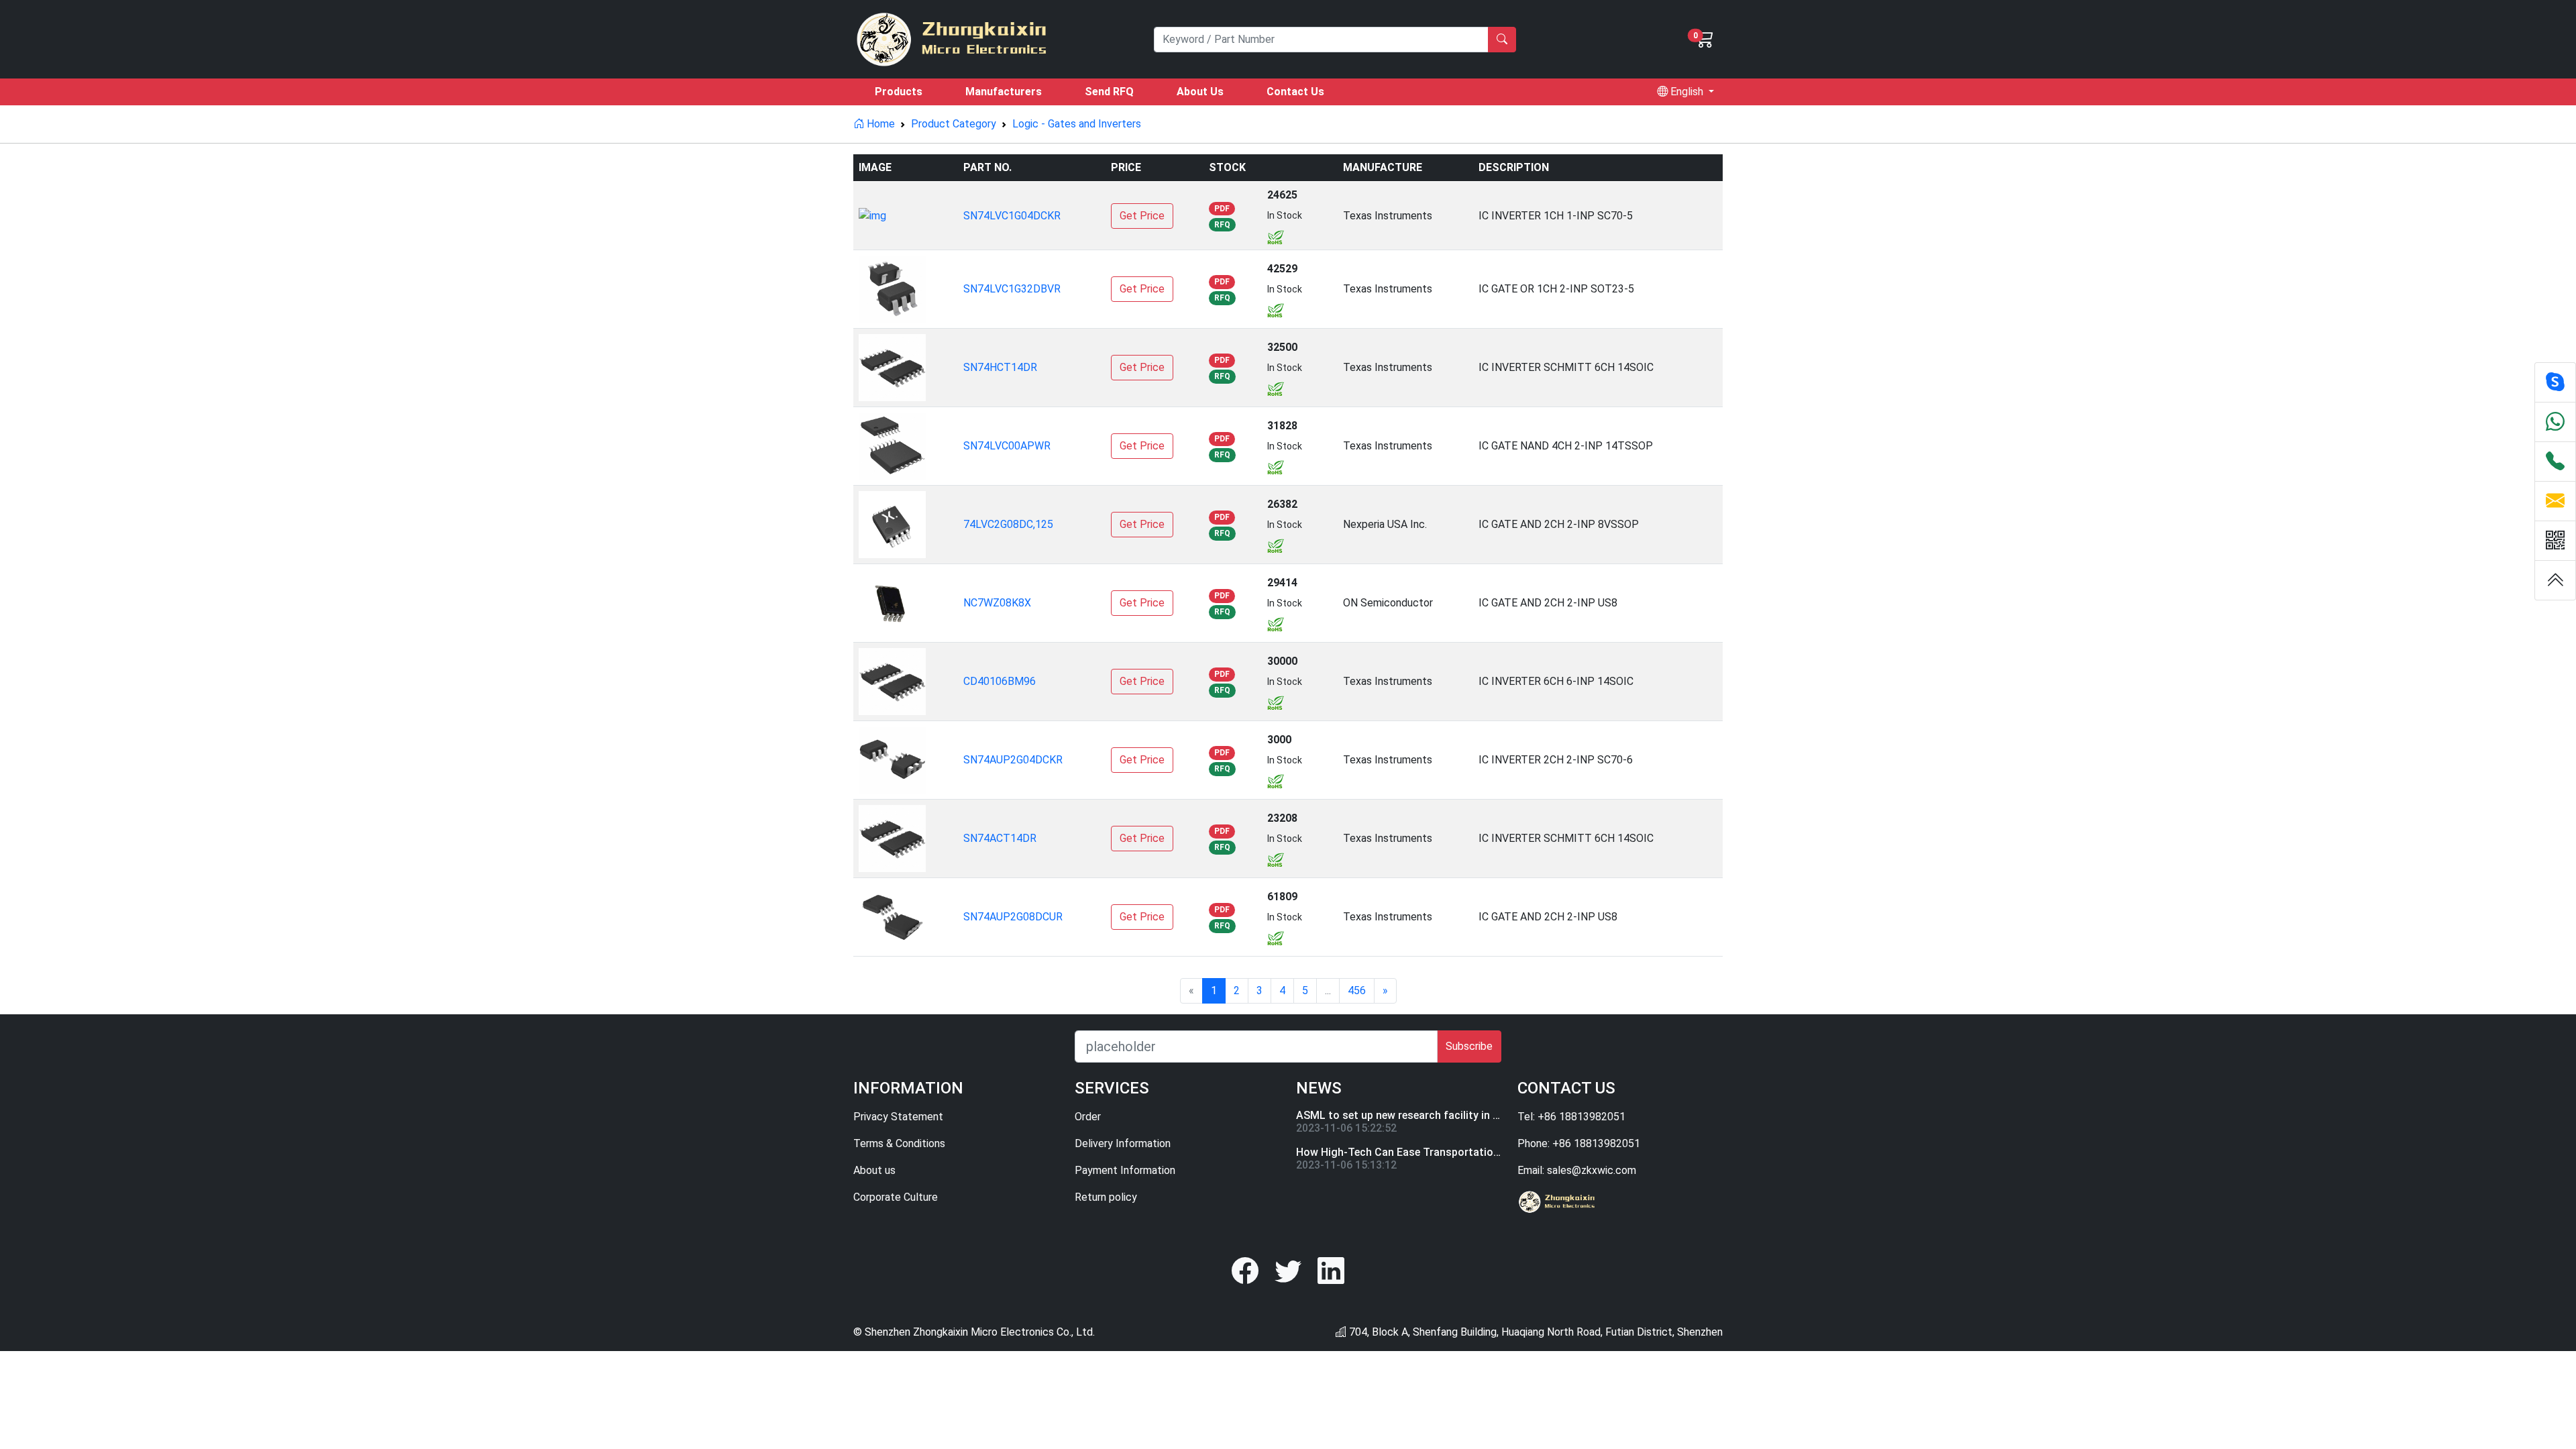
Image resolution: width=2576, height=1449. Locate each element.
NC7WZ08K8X (997, 603)
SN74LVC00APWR (1007, 446)
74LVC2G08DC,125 (1008, 524)
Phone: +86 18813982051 (1579, 1143)
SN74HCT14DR (1000, 367)
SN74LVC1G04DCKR (1012, 216)
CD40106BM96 (1000, 681)
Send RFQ (1109, 92)
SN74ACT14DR (1000, 838)
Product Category (954, 124)
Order (1088, 1117)
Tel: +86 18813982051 (1571, 1117)
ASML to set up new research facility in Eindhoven (1419, 1115)
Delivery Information (1123, 1143)
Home (879, 124)
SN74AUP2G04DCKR (1013, 760)
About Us (1200, 92)
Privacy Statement (898, 1117)
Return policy (1106, 1197)
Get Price (1142, 216)
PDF (1222, 209)
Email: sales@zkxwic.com (1577, 1170)
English (1687, 92)
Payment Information (1125, 1170)
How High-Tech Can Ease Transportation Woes (1413, 1152)
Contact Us (1295, 92)
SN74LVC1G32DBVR (1012, 289)
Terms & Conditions (899, 1143)
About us (874, 1170)
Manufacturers (1004, 92)
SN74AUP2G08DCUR (1013, 917)
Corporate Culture (896, 1197)
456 (1357, 990)
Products (899, 92)
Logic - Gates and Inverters (1077, 124)
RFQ (1222, 225)
